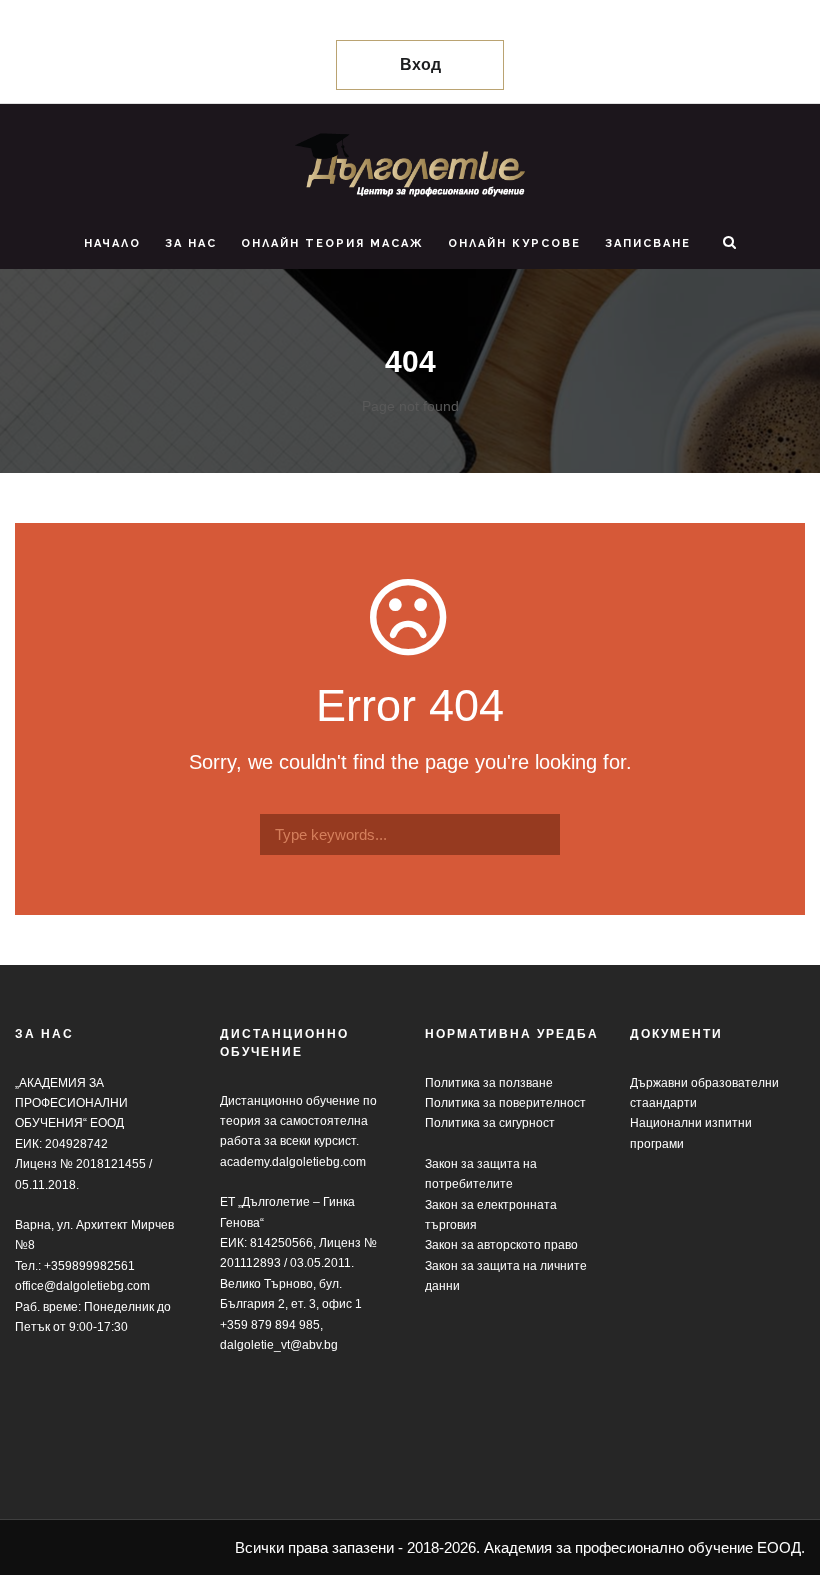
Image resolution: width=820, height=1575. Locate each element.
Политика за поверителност (505, 1103)
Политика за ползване (489, 1083)
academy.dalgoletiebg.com (293, 1162)
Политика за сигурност (490, 1123)
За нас (191, 243)
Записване (648, 243)
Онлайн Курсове (514, 243)
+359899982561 (89, 1266)
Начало (112, 243)
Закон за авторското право (501, 1245)
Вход (420, 64)
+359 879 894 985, (271, 1325)
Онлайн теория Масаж (332, 243)
